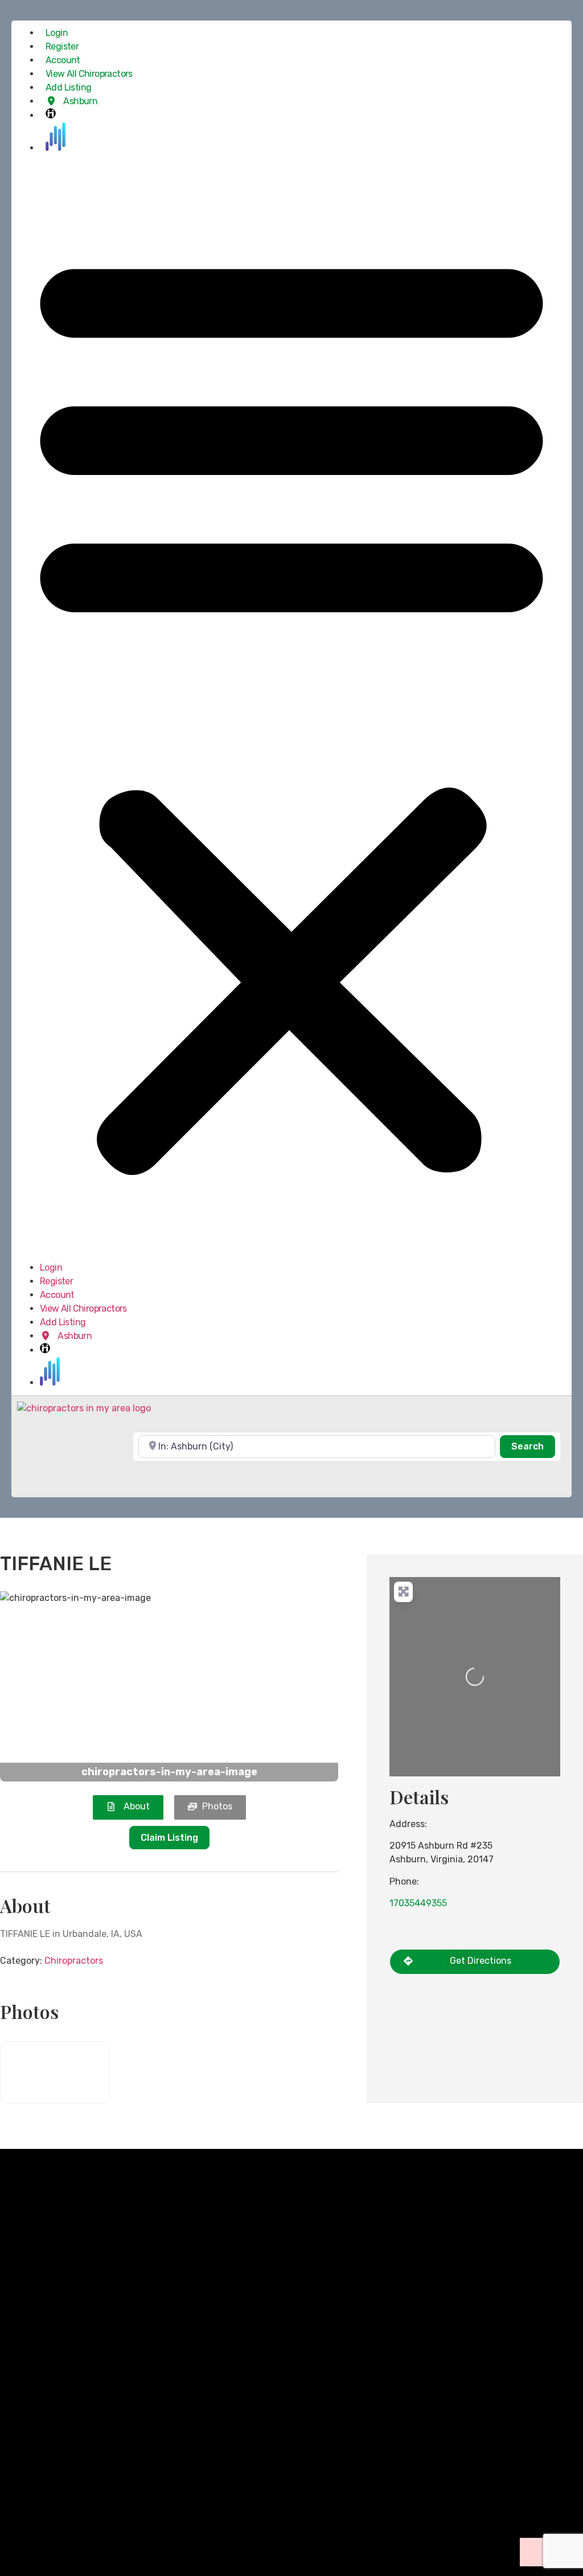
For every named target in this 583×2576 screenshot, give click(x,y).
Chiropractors (74, 1961)
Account (63, 60)
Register (62, 46)
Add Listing (68, 87)
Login (57, 33)
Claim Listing (169, 1838)
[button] (291, 708)
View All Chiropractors (89, 74)
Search (533, 1446)
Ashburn (79, 101)
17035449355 (418, 1903)
